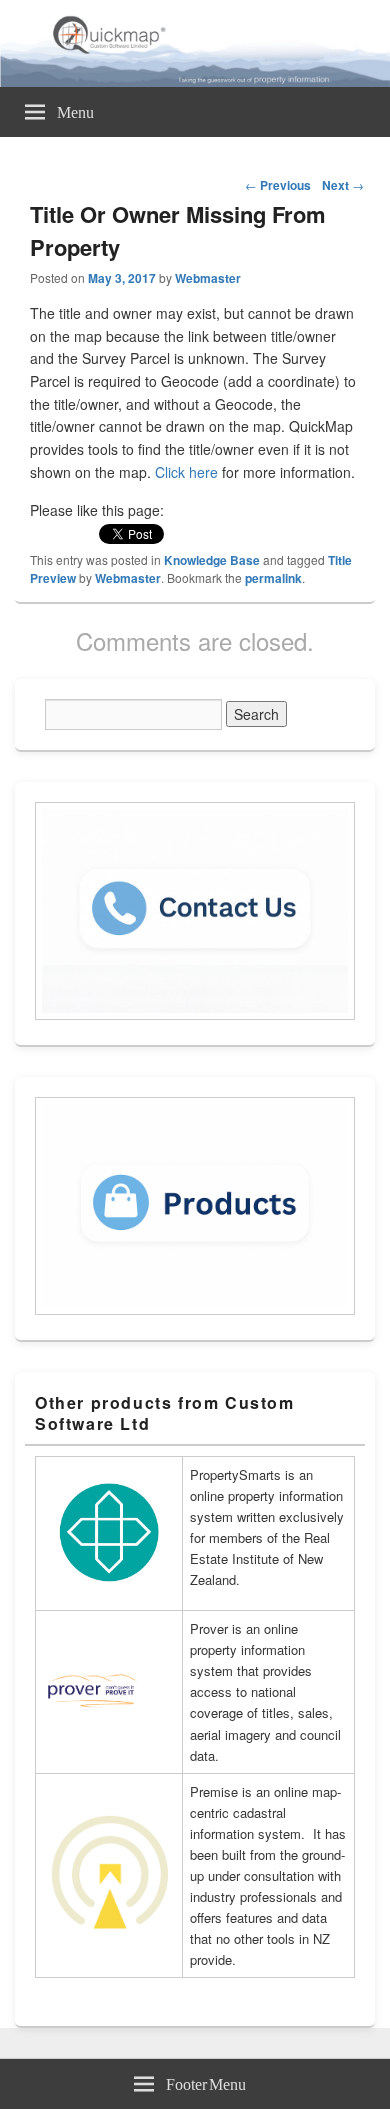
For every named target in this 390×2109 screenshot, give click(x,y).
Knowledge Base (212, 560)
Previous (278, 185)
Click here (186, 472)
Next (343, 185)
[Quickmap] (195, 81)
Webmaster (208, 278)
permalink (273, 578)
